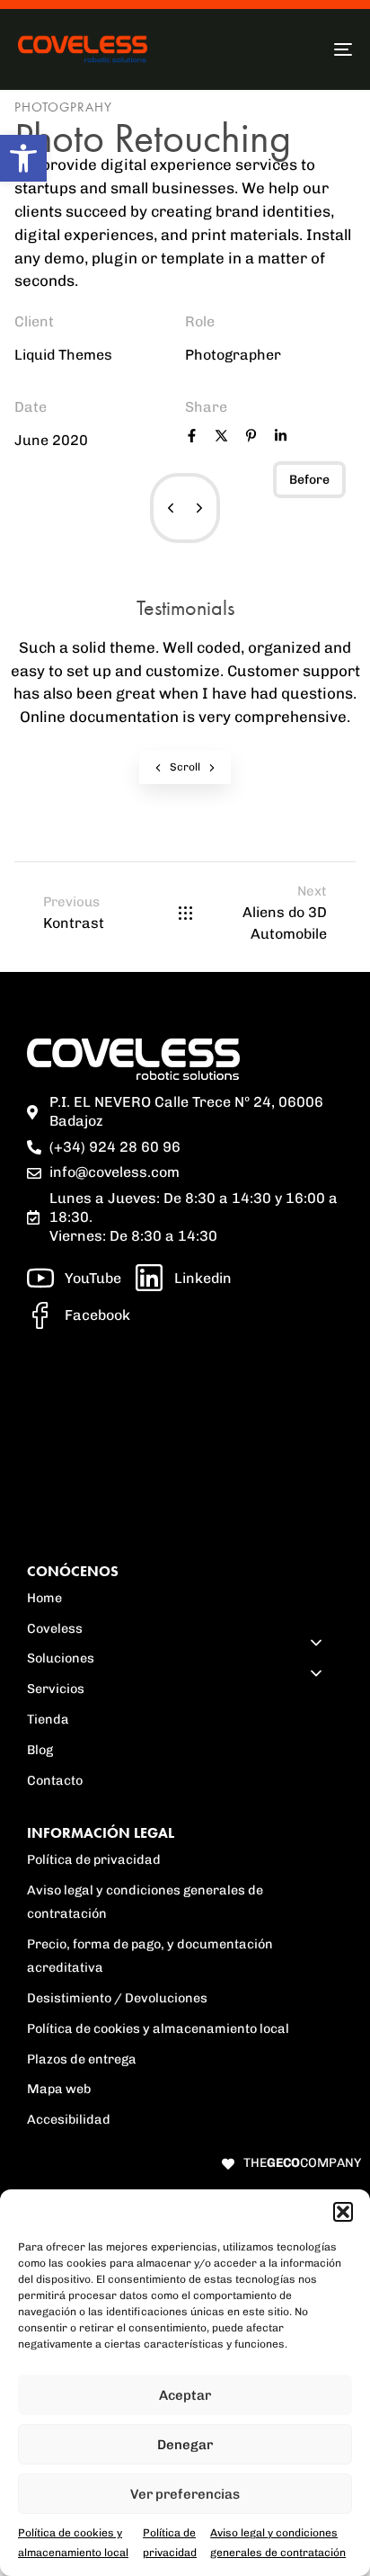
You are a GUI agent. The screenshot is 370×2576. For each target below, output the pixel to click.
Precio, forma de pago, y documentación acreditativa (150, 1956)
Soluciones (61, 1658)
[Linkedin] (281, 438)
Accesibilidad (69, 2119)
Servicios (56, 1689)
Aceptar (185, 2395)
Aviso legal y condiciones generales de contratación (145, 1902)
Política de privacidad (94, 1859)
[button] (23, 158)
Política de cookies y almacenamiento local (158, 2028)
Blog (40, 1750)
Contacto (55, 1780)
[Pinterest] (251, 438)
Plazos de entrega (82, 2059)
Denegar (185, 2445)
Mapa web (59, 2089)
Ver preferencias (185, 2494)
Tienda (48, 1719)
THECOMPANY (302, 2163)
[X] (221, 438)
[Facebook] (192, 438)
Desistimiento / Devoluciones (117, 1998)
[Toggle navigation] (296, 49)
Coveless (55, 1628)
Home (44, 1598)
